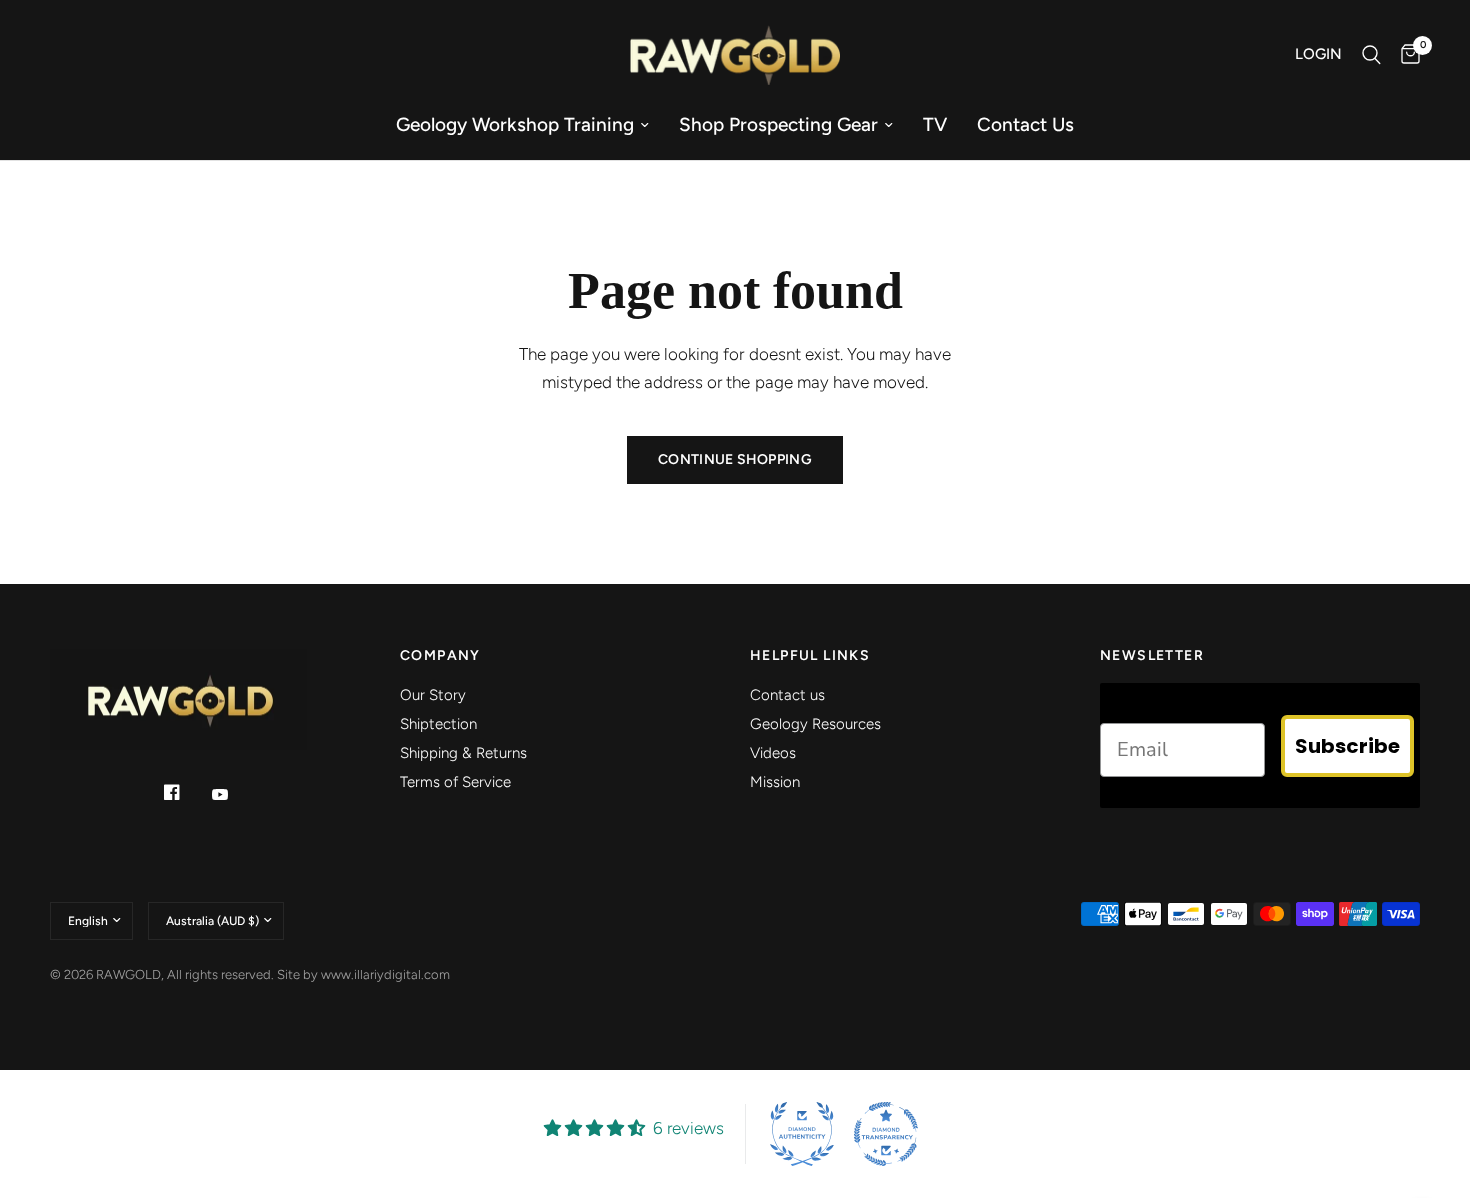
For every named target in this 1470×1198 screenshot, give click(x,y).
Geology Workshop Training (515, 124)
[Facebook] (186, 792)
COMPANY (440, 656)
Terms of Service (455, 782)
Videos (773, 753)
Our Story (433, 695)
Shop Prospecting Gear (778, 124)
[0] (1405, 55)
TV (935, 124)
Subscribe (1347, 746)
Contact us (1025, 124)
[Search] (1371, 55)
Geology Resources (815, 724)
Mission (775, 782)
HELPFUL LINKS (810, 656)
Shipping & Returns (463, 753)
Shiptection (438, 724)
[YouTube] (234, 795)
